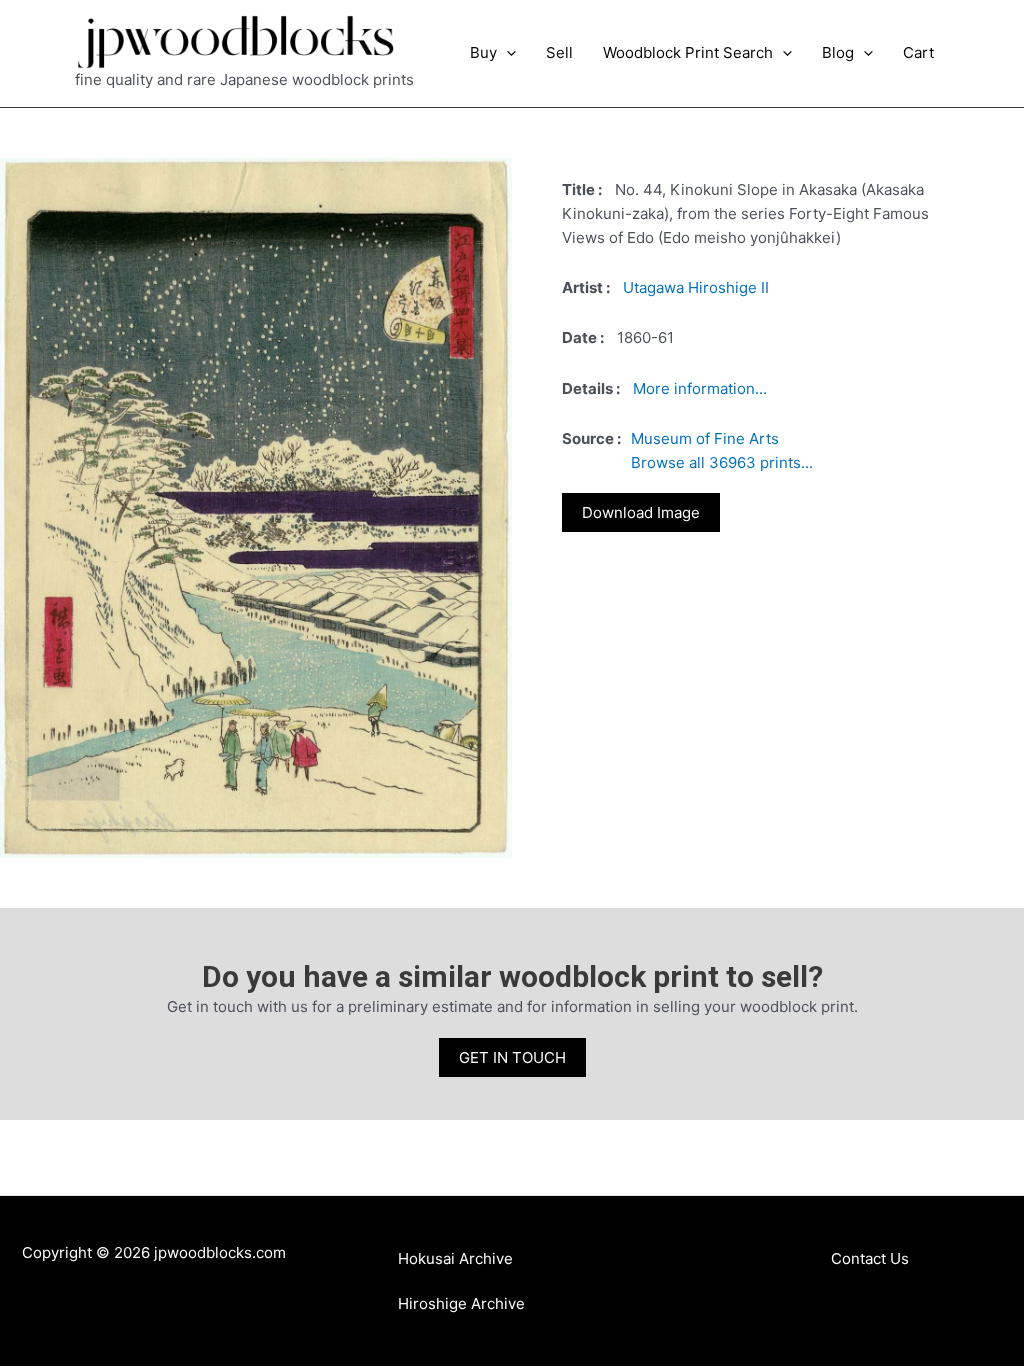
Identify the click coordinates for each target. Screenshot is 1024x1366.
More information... (700, 388)
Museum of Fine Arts (705, 438)
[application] (506, 53)
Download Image (641, 512)
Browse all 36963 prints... (722, 462)
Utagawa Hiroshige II (696, 287)
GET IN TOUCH (512, 1057)
